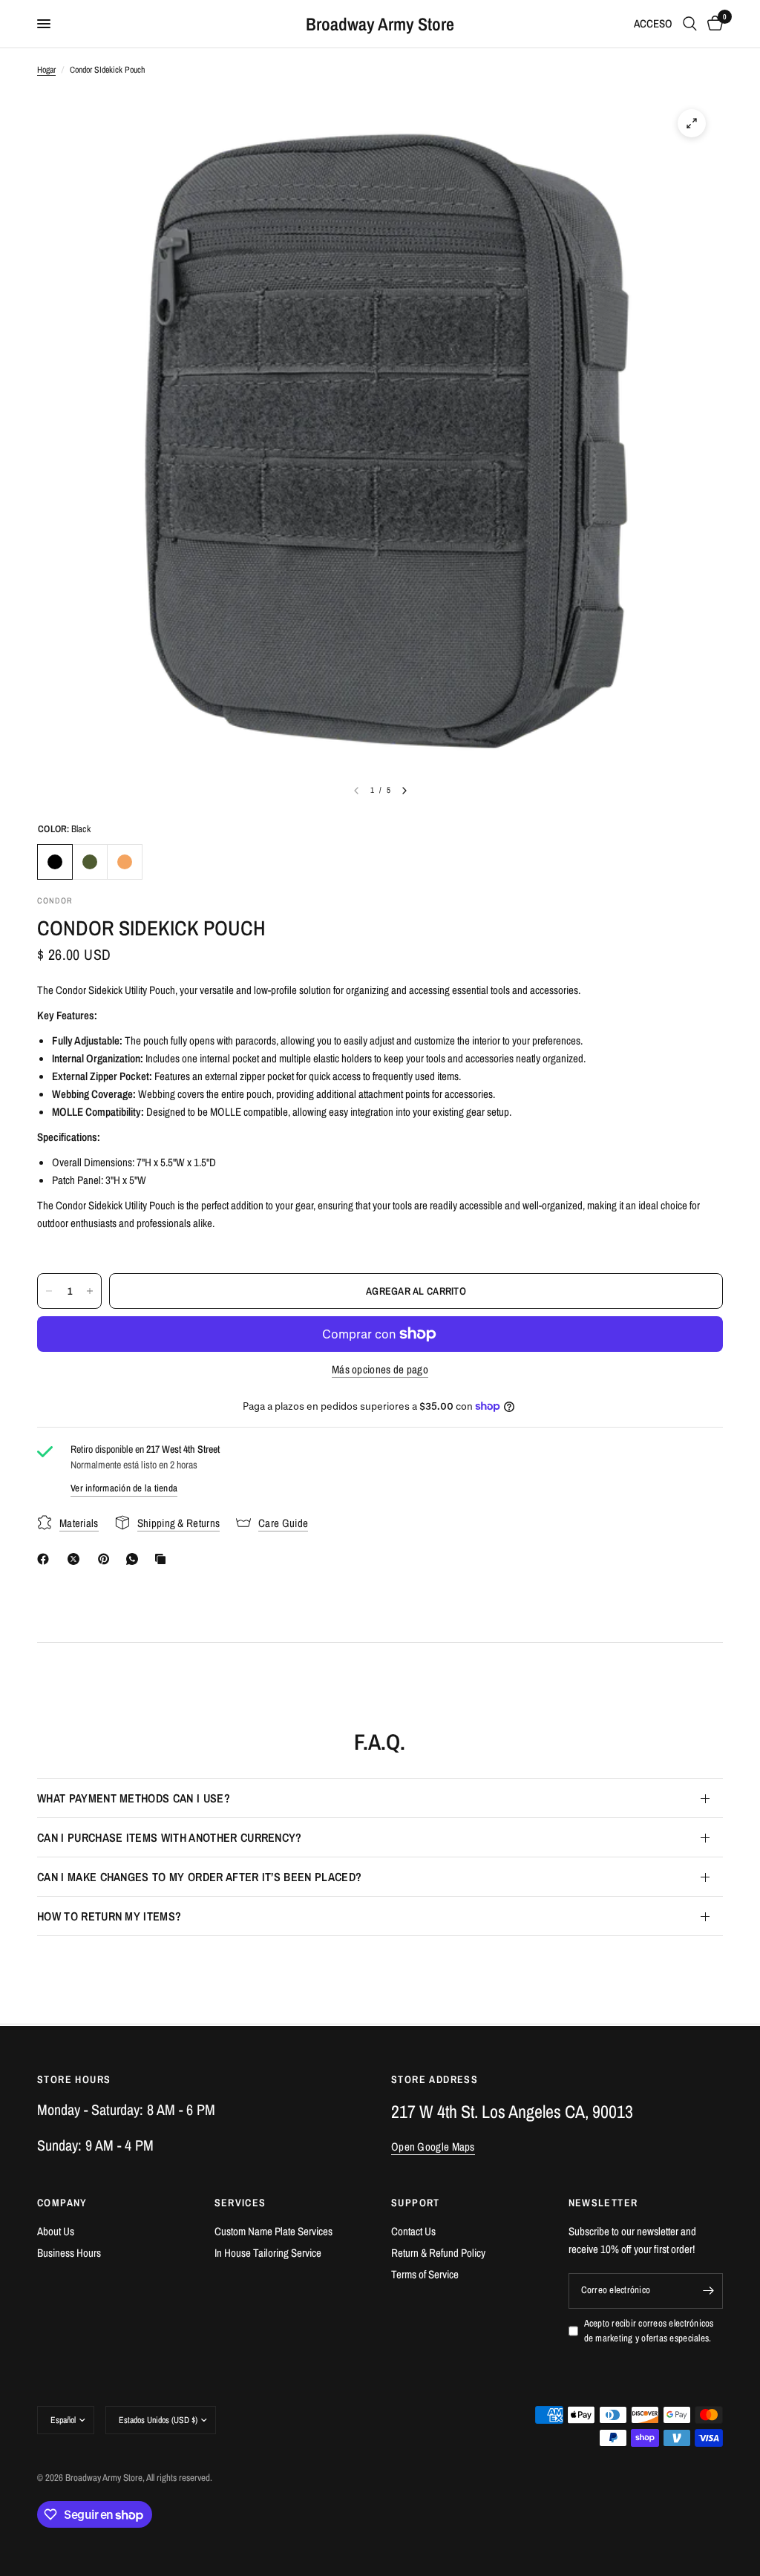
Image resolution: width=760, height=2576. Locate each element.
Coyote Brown (125, 862)
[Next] (404, 791)
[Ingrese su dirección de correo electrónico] (708, 2291)
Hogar (46, 70)
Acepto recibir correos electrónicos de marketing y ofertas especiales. (649, 2331)
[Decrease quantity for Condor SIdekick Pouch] (49, 1291)
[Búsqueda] (690, 24)
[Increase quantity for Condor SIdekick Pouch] (90, 1291)
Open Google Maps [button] (433, 2147)
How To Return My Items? (109, 1916)
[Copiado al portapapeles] (163, 1559)
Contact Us (413, 2231)
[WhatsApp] (135, 1559)
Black (55, 862)
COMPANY (62, 2203)
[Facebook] (46, 1559)
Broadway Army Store (380, 24)
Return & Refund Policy (438, 2253)
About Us (56, 2231)
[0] (712, 24)
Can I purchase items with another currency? (170, 1837)
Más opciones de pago (380, 1369)
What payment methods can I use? (134, 1798)
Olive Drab (90, 862)
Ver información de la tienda (124, 1488)
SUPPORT (416, 2203)
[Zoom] (692, 123)
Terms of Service (425, 2274)
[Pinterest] (107, 1559)
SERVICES (240, 2203)
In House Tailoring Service (268, 2253)
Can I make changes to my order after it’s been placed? (199, 1877)
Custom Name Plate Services (273, 2231)
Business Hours (69, 2253)
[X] (76, 1559)
